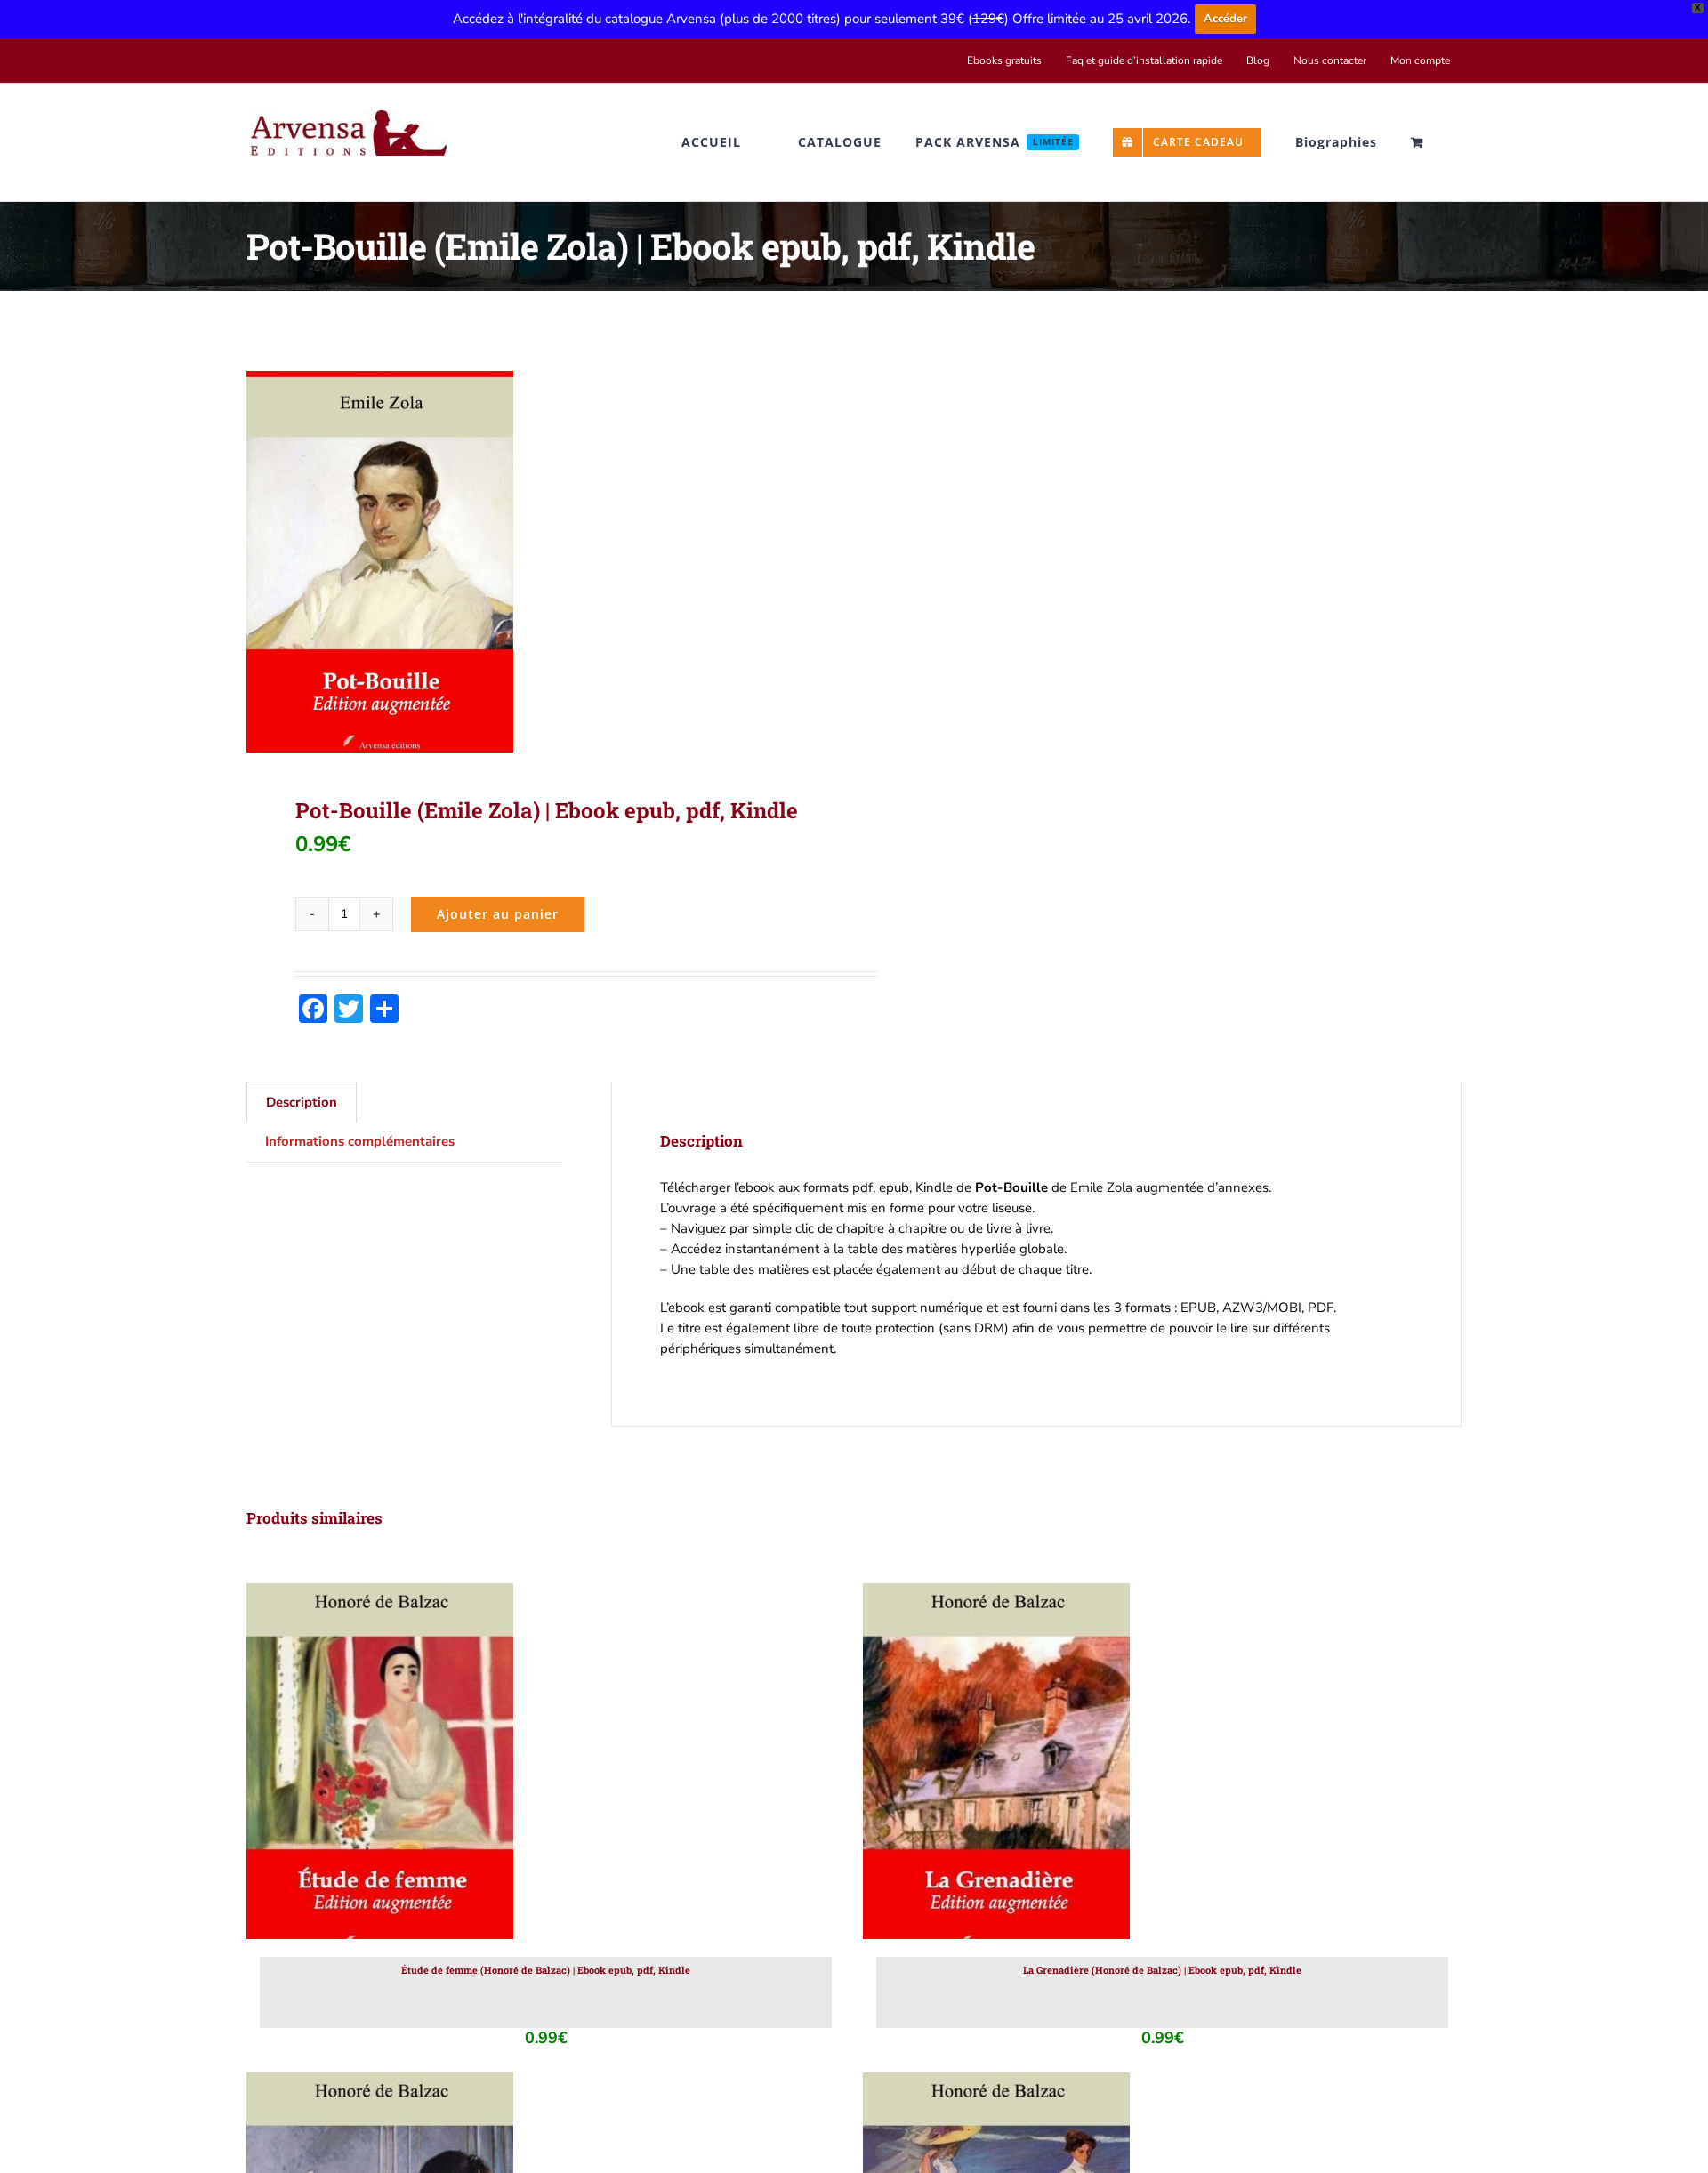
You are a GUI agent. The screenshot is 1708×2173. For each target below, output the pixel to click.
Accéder (1225, 19)
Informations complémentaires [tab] (360, 1141)
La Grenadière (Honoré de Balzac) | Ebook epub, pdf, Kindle (1162, 1970)
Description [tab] (302, 1102)
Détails (455, 1765)
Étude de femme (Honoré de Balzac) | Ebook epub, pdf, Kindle (546, 1970)
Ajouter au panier (498, 914)
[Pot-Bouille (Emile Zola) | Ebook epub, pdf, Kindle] (538, 562)
